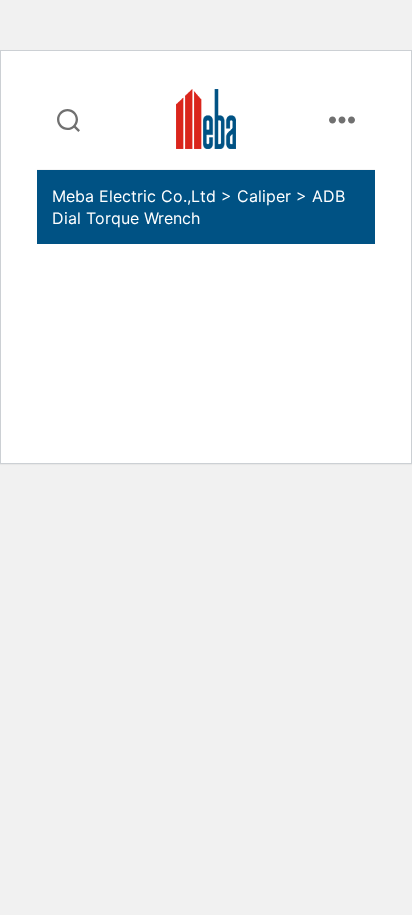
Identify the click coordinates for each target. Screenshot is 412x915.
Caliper (264, 196)
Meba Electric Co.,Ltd (134, 196)
